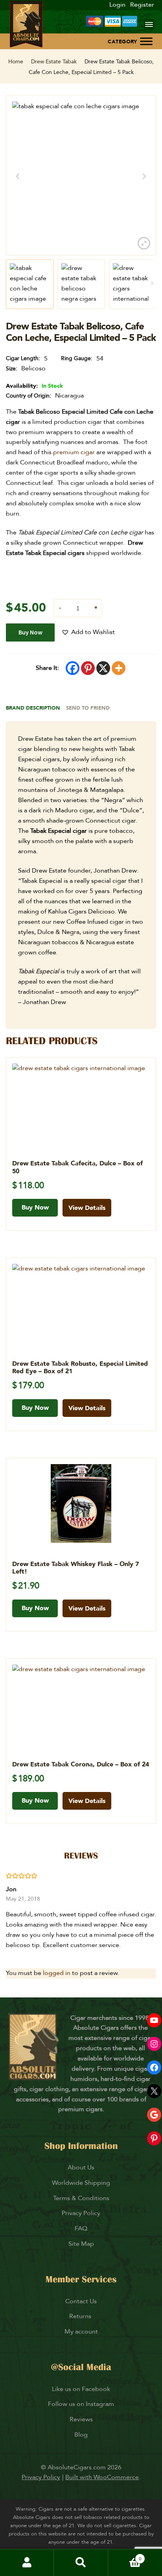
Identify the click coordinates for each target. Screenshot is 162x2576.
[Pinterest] (88, 668)
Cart (125, 2556)
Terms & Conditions (81, 2198)
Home (16, 62)
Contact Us (81, 2301)
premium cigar (74, 452)
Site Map (81, 2244)
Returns (81, 2316)
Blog (81, 2435)
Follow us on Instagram (81, 2404)
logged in (57, 1973)
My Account (27, 2563)
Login (117, 5)
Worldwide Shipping (81, 2183)
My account (81, 2332)
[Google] (154, 2115)
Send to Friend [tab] (88, 708)
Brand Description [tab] (33, 708)
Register (142, 5)
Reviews (81, 2419)
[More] (119, 668)
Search (81, 2563)
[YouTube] (154, 2020)
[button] (88, 632)
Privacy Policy (81, 2213)
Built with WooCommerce (102, 2477)
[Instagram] (154, 2044)
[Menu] (149, 24)
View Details (87, 1208)
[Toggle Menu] (146, 41)
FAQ (81, 2228)
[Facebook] (73, 668)
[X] (103, 668)
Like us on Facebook (81, 2389)
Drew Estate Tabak (54, 62)
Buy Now (30, 632)
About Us (81, 2167)
